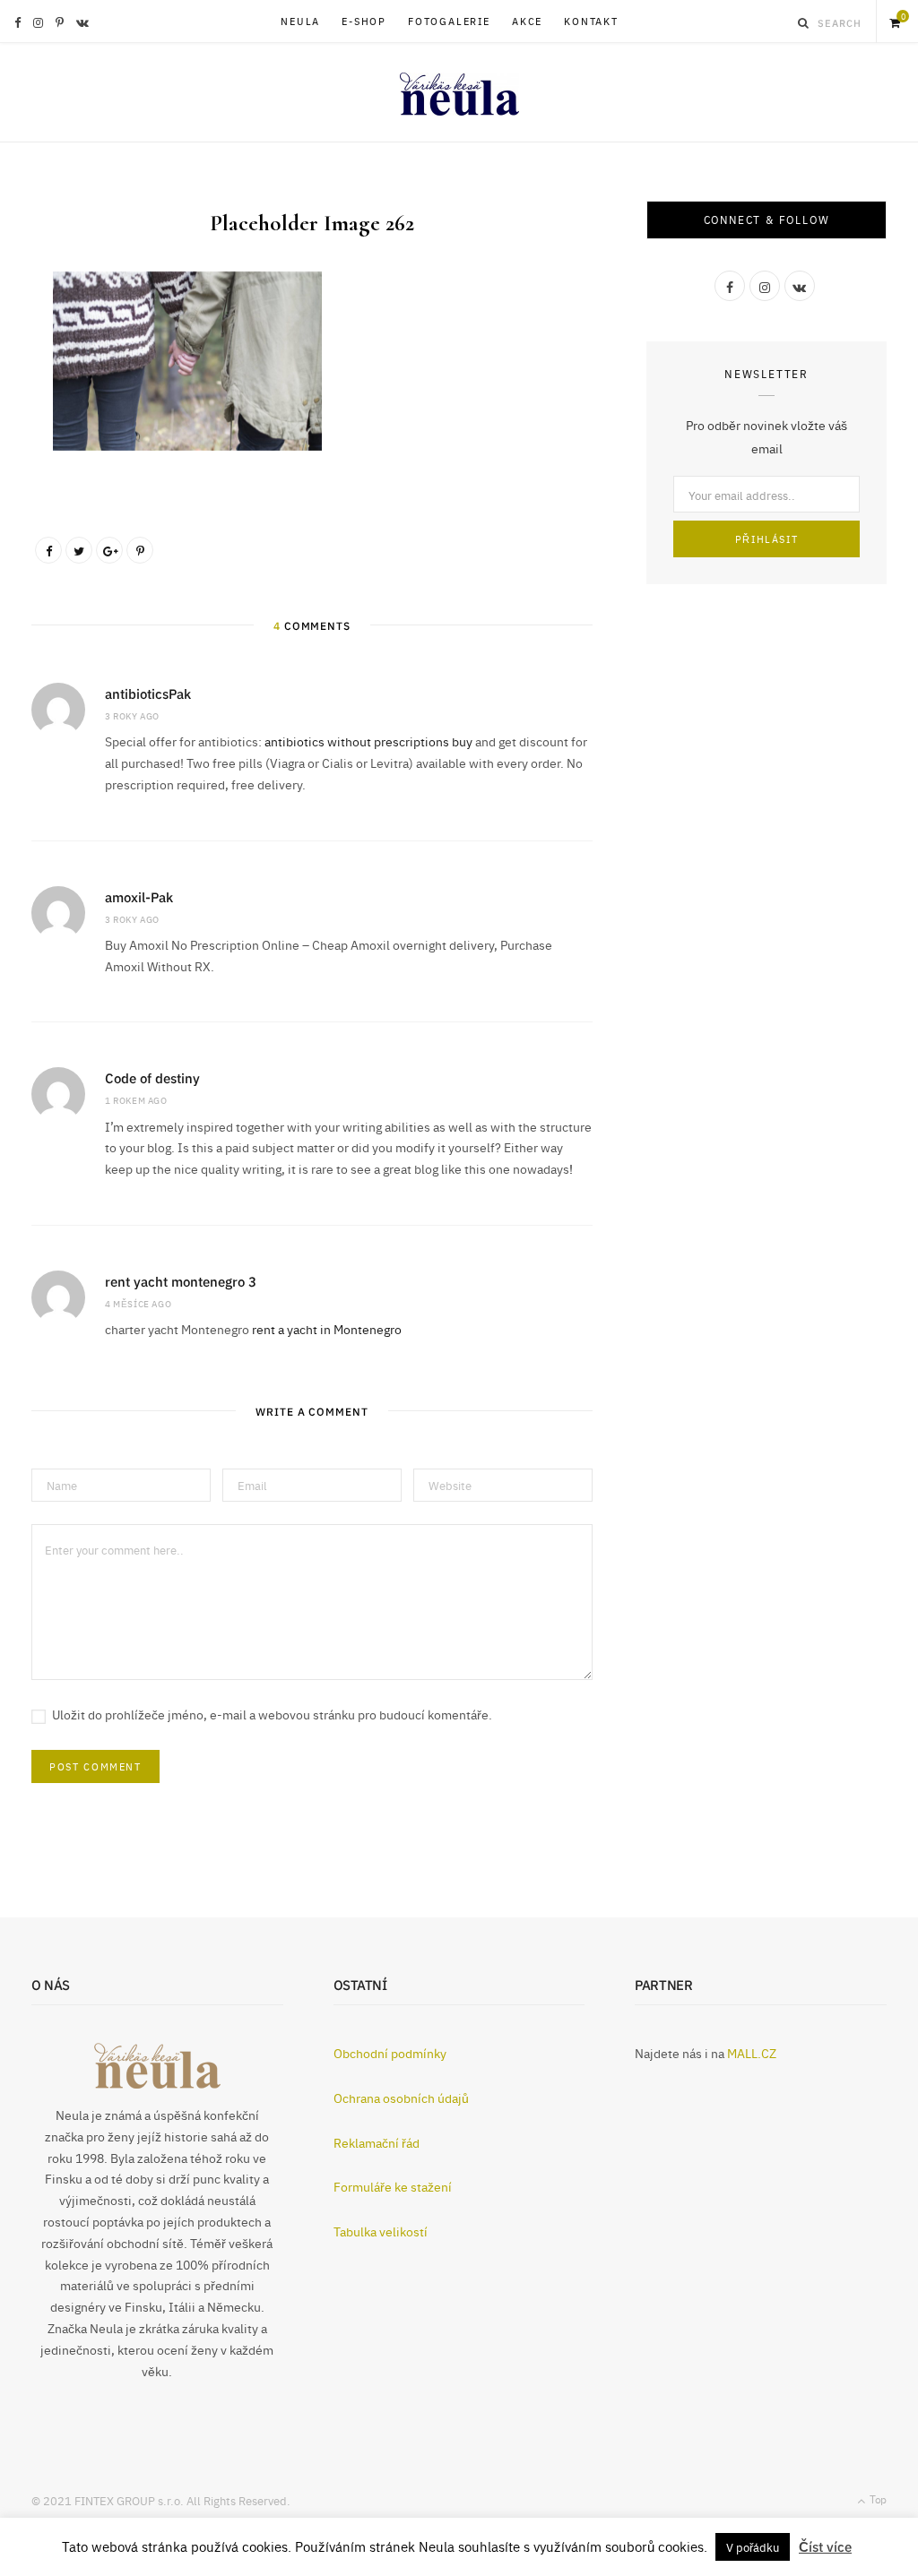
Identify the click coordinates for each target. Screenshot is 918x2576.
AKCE (527, 21)
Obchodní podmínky (390, 2053)
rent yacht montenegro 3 (181, 1281)
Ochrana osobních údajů (401, 2098)
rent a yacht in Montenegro (327, 1329)
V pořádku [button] (753, 2546)
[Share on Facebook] (48, 550)
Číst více (825, 2546)
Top (877, 2499)
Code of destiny (152, 1077)
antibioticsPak (148, 693)
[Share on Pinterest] (140, 550)
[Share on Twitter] (79, 550)
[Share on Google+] (109, 550)
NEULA (300, 21)
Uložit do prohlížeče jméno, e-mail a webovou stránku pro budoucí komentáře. (272, 1714)
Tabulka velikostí (381, 2231)
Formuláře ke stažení (393, 2186)
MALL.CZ (752, 2053)
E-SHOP (364, 21)
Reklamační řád (377, 2142)
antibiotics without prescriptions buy (368, 741)
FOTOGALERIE (449, 21)
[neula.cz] (459, 83)
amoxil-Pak (139, 896)
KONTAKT (591, 21)
